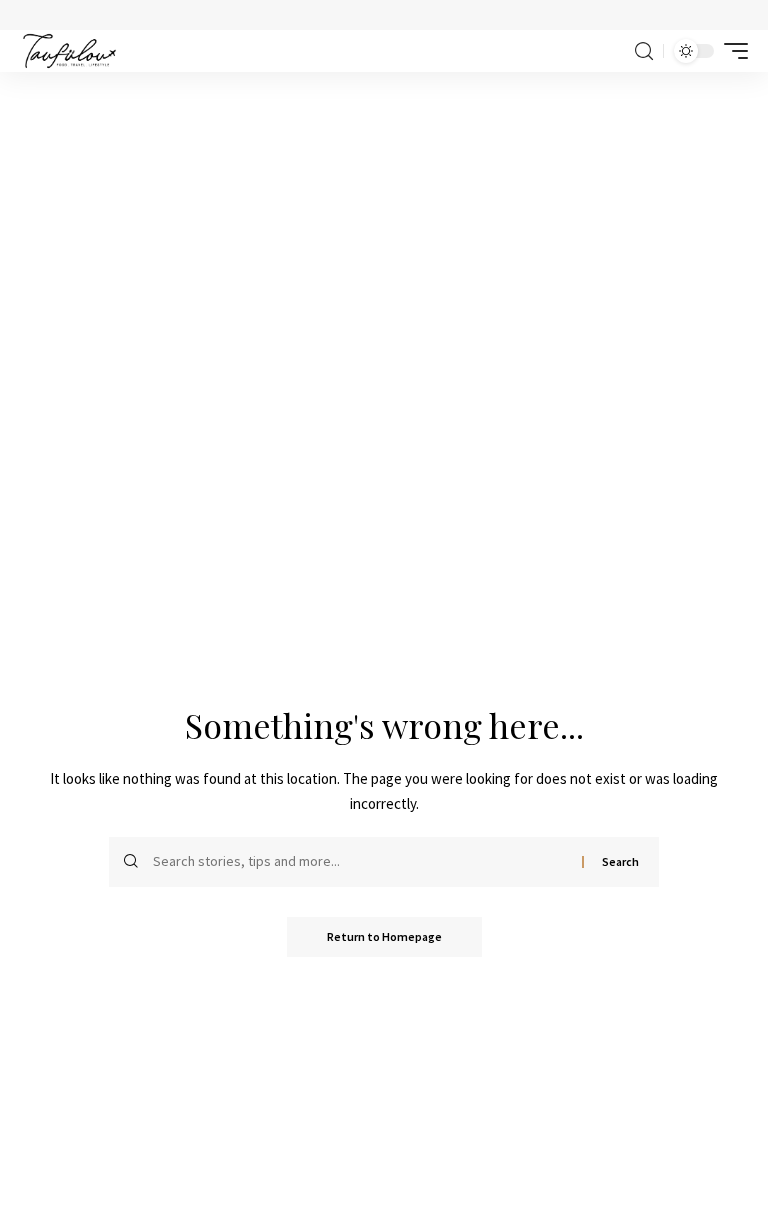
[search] (644, 51)
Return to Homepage (384, 936)
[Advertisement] (384, 222)
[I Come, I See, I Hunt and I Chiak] (69, 51)
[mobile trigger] (731, 51)
